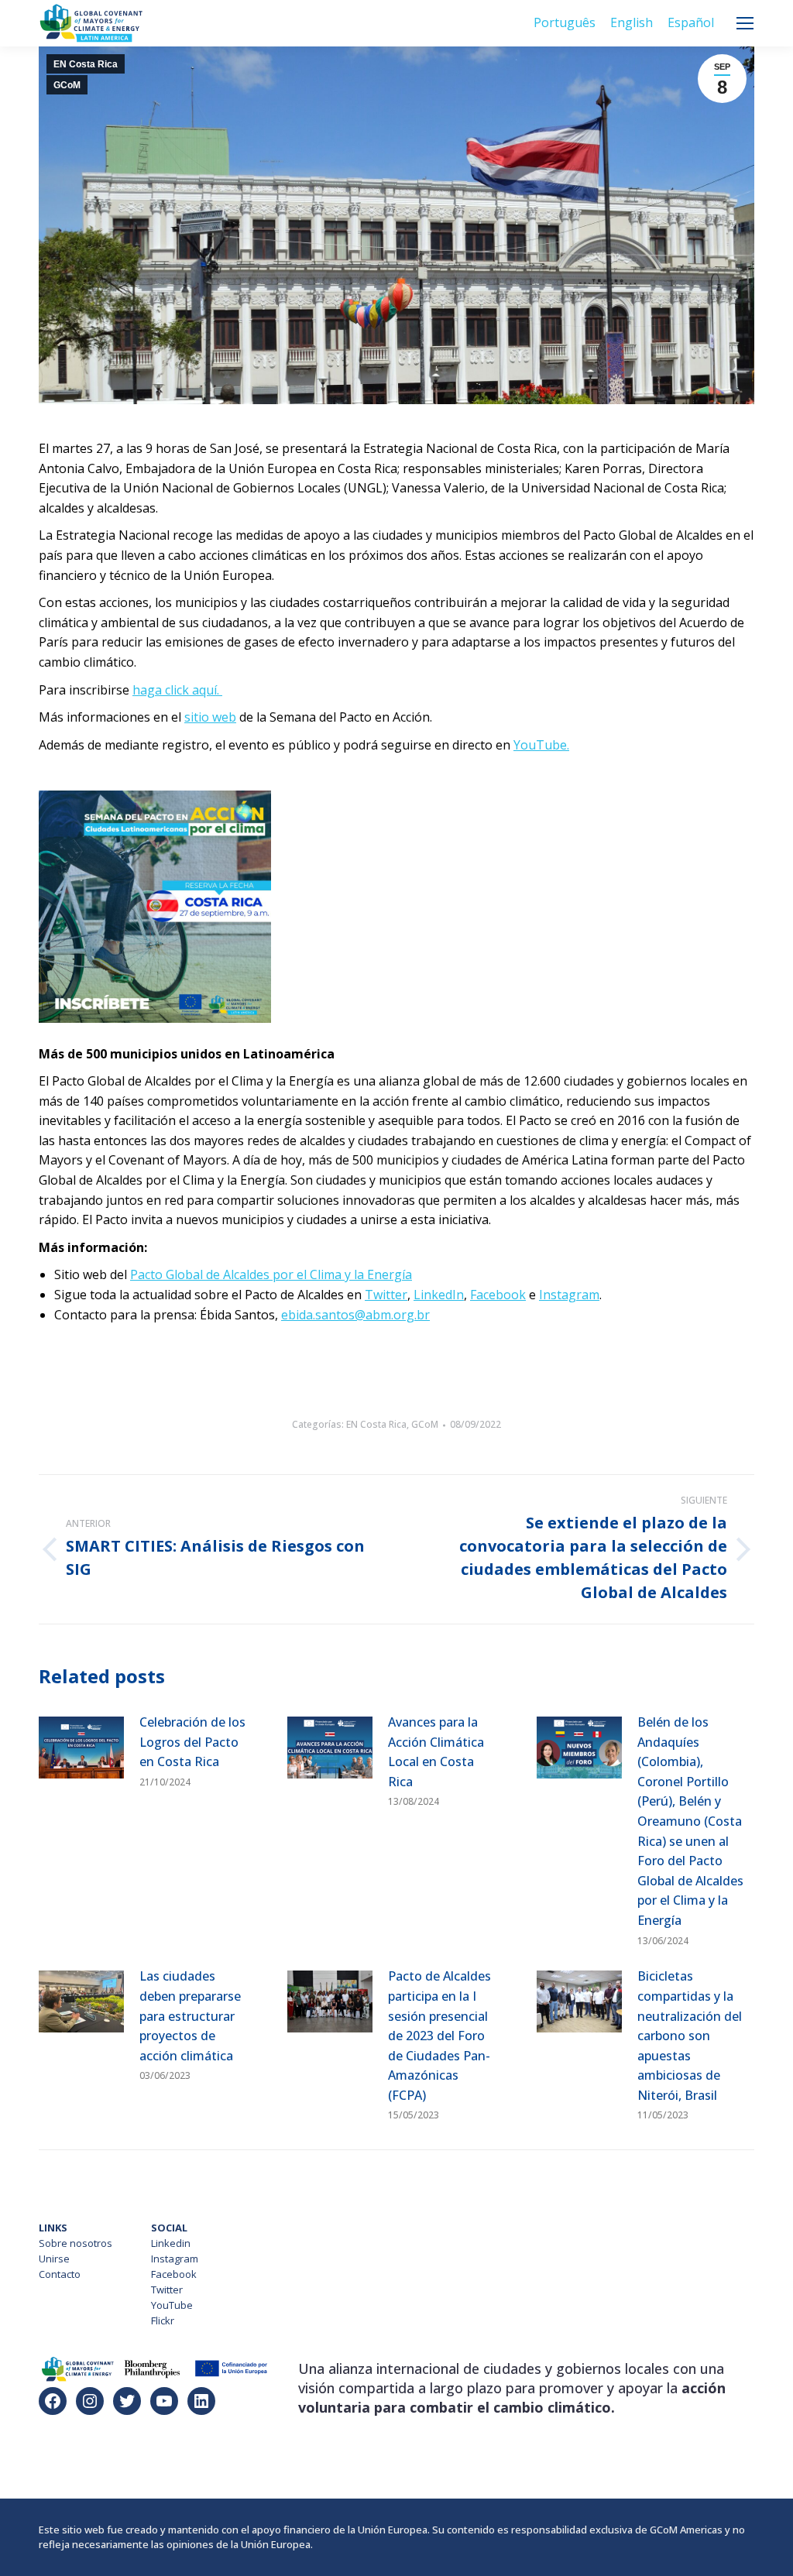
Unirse (54, 2259)
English (632, 22)
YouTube (172, 2305)
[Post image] (81, 1748)
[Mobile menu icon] (745, 23)
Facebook (174, 2274)
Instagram (175, 2259)
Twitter (167, 2290)
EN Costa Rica (86, 64)
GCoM (67, 85)
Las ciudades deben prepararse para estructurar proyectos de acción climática (190, 2015)
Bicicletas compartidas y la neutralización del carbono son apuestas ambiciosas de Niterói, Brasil (690, 2036)
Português (565, 22)
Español (691, 22)
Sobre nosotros (76, 2243)
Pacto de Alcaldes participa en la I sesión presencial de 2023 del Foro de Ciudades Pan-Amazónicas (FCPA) (439, 2036)
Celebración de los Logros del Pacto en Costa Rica (192, 1742)
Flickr (163, 2320)
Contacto (60, 2274)
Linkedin (171, 2243)
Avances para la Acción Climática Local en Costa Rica (436, 1752)
